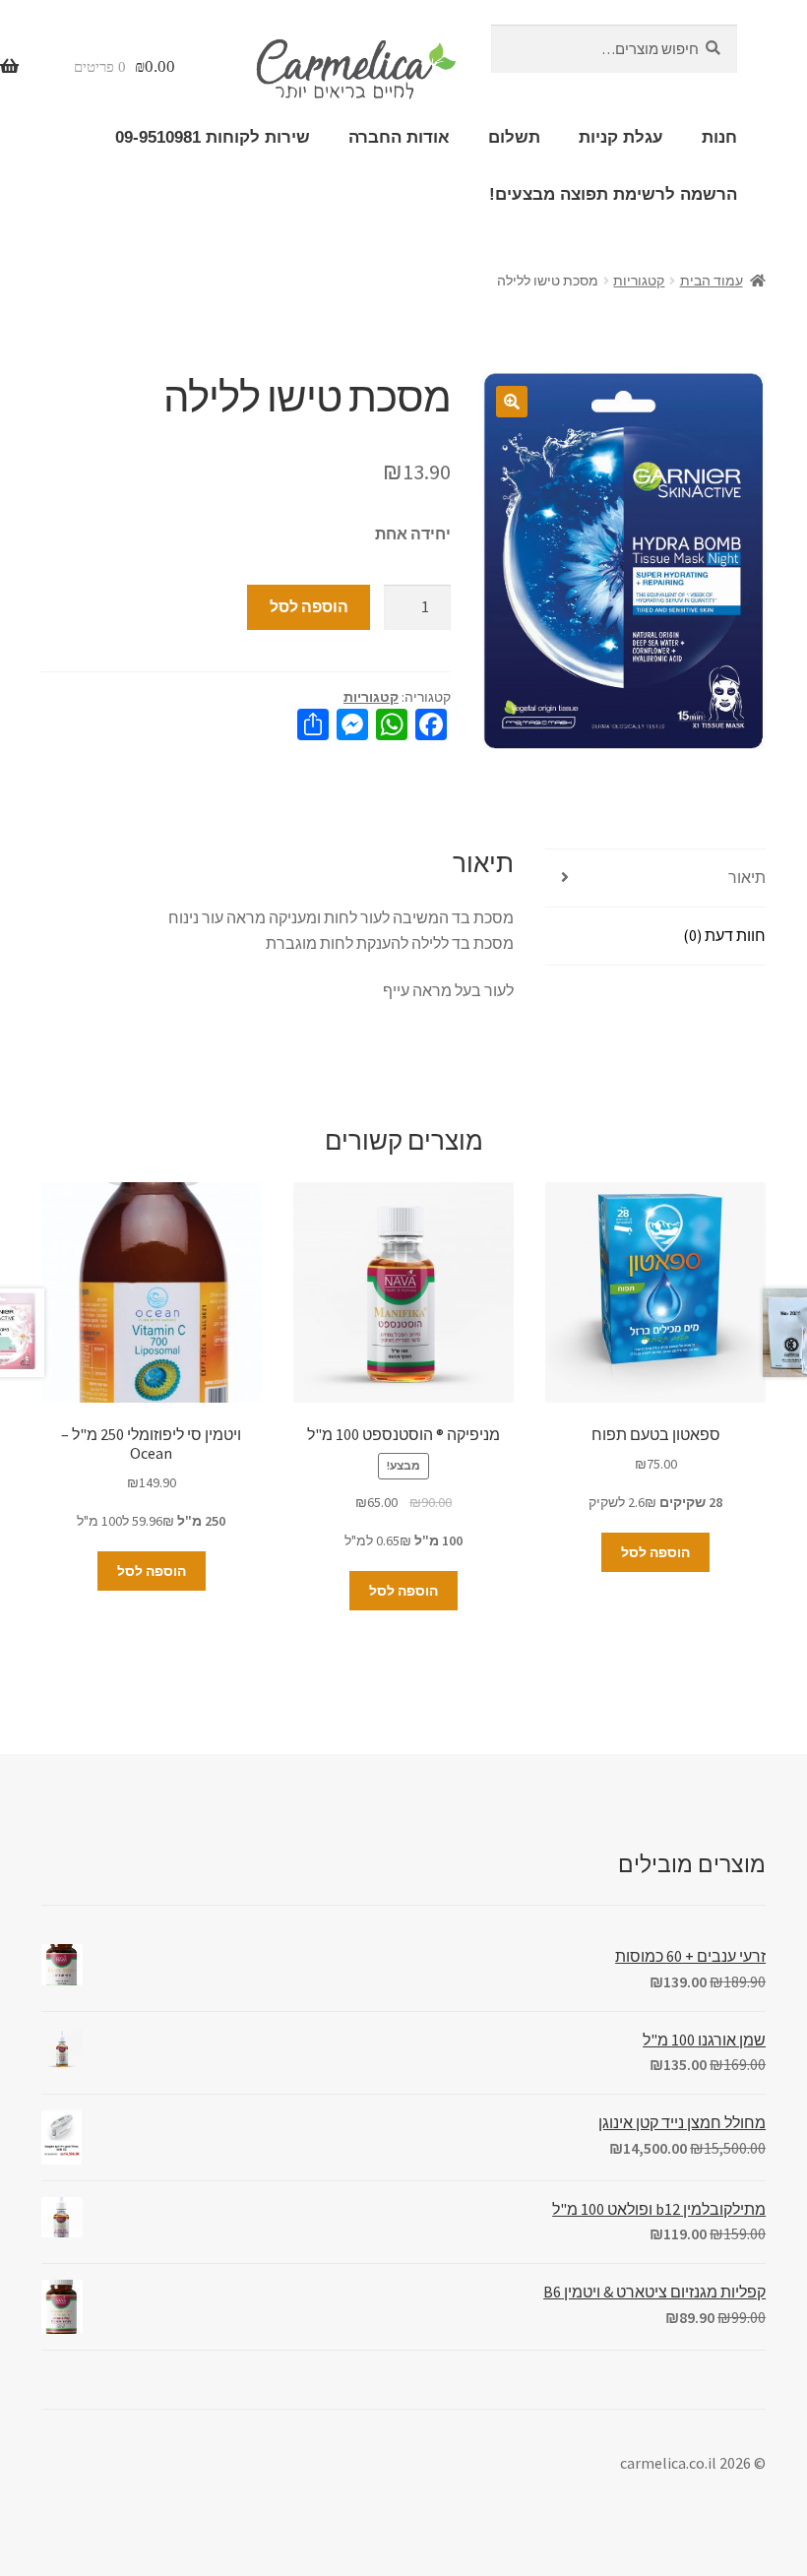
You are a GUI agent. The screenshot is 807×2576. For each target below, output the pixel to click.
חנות (719, 137)
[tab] (655, 879)
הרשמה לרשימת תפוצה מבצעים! (613, 194)
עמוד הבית (712, 281)
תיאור (747, 877)
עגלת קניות (621, 137)
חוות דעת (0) (724, 935)
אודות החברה (399, 137)
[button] (512, 402)
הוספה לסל (309, 606)
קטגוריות (639, 281)
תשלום (514, 137)
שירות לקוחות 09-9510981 (213, 137)
